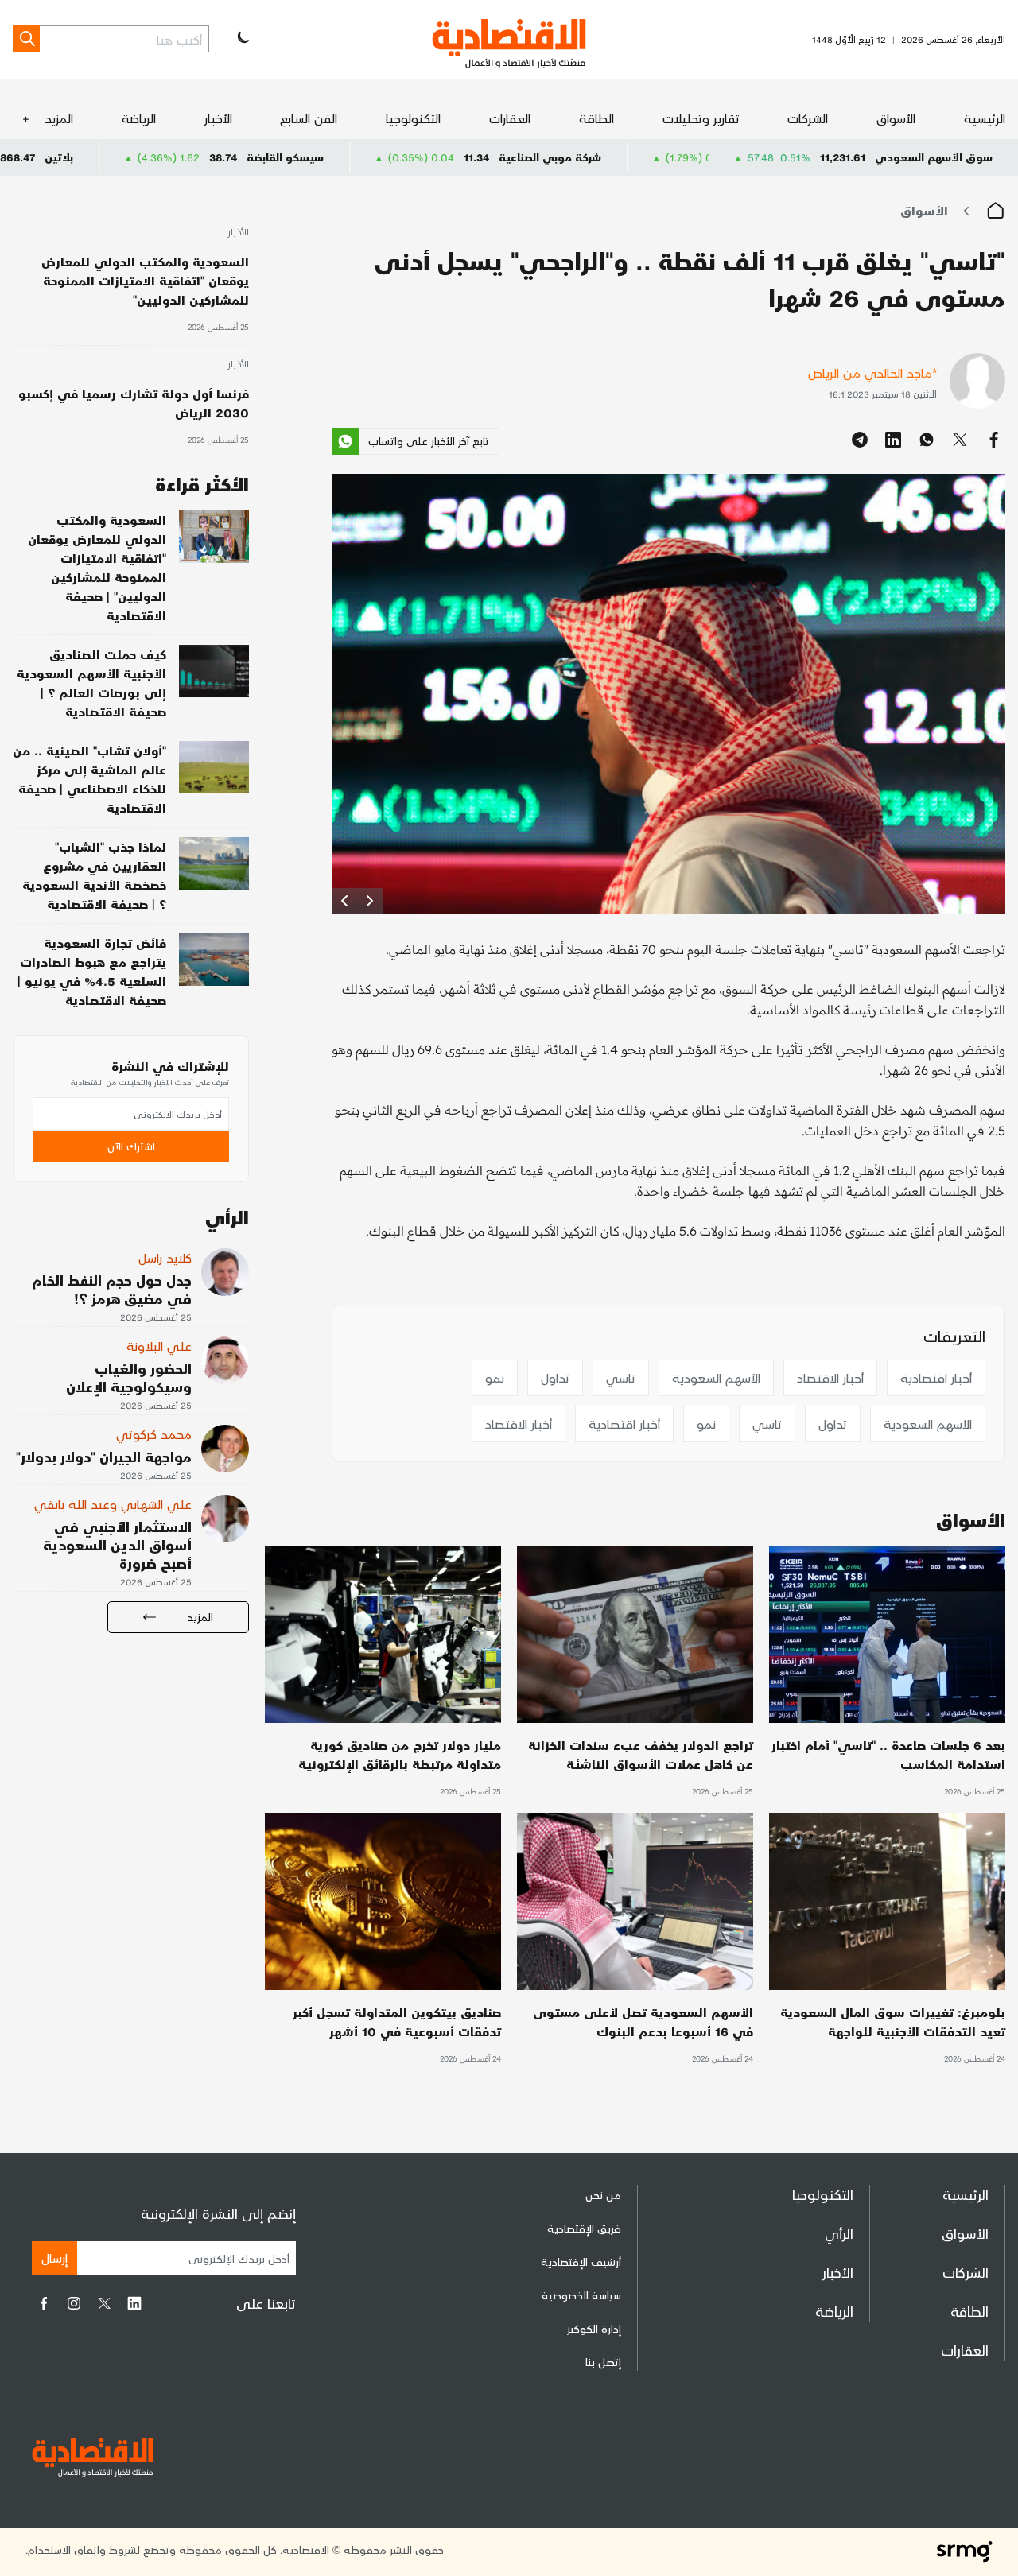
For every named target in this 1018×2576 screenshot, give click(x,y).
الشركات (808, 118)
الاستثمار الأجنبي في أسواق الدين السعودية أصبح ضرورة (117, 1544)
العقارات (510, 118)
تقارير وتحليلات (701, 118)
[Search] (26, 39)
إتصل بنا (603, 2362)
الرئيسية (985, 118)
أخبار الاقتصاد (830, 1377)
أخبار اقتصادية (936, 1377)
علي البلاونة (159, 1346)
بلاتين (183, 157)
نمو (495, 1377)
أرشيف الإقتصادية (581, 2262)
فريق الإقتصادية (584, 2228)
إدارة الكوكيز (594, 2328)
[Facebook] (44, 2303)
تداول (555, 1377)
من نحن (603, 2195)
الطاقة (596, 118)
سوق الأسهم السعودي (934, 157)
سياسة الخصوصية (581, 2295)
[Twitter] (104, 2303)
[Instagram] (74, 2303)
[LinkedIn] (134, 2303)
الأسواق (896, 118)
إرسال (54, 2258)
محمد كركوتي (154, 1434)
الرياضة (139, 118)
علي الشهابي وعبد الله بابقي (113, 1504)
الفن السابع (309, 118)
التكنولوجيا (413, 118)
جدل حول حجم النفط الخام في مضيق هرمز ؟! (112, 1289)
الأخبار (218, 118)
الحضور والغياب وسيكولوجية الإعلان (129, 1377)
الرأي (839, 2233)
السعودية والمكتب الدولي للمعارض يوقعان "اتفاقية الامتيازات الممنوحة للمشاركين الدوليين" (145, 280)
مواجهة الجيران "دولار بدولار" (104, 1456)
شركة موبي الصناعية (674, 157)
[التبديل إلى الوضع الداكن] (242, 39)
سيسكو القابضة (409, 157)
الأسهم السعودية (716, 1377)
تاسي (621, 1377)
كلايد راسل (165, 1257)
